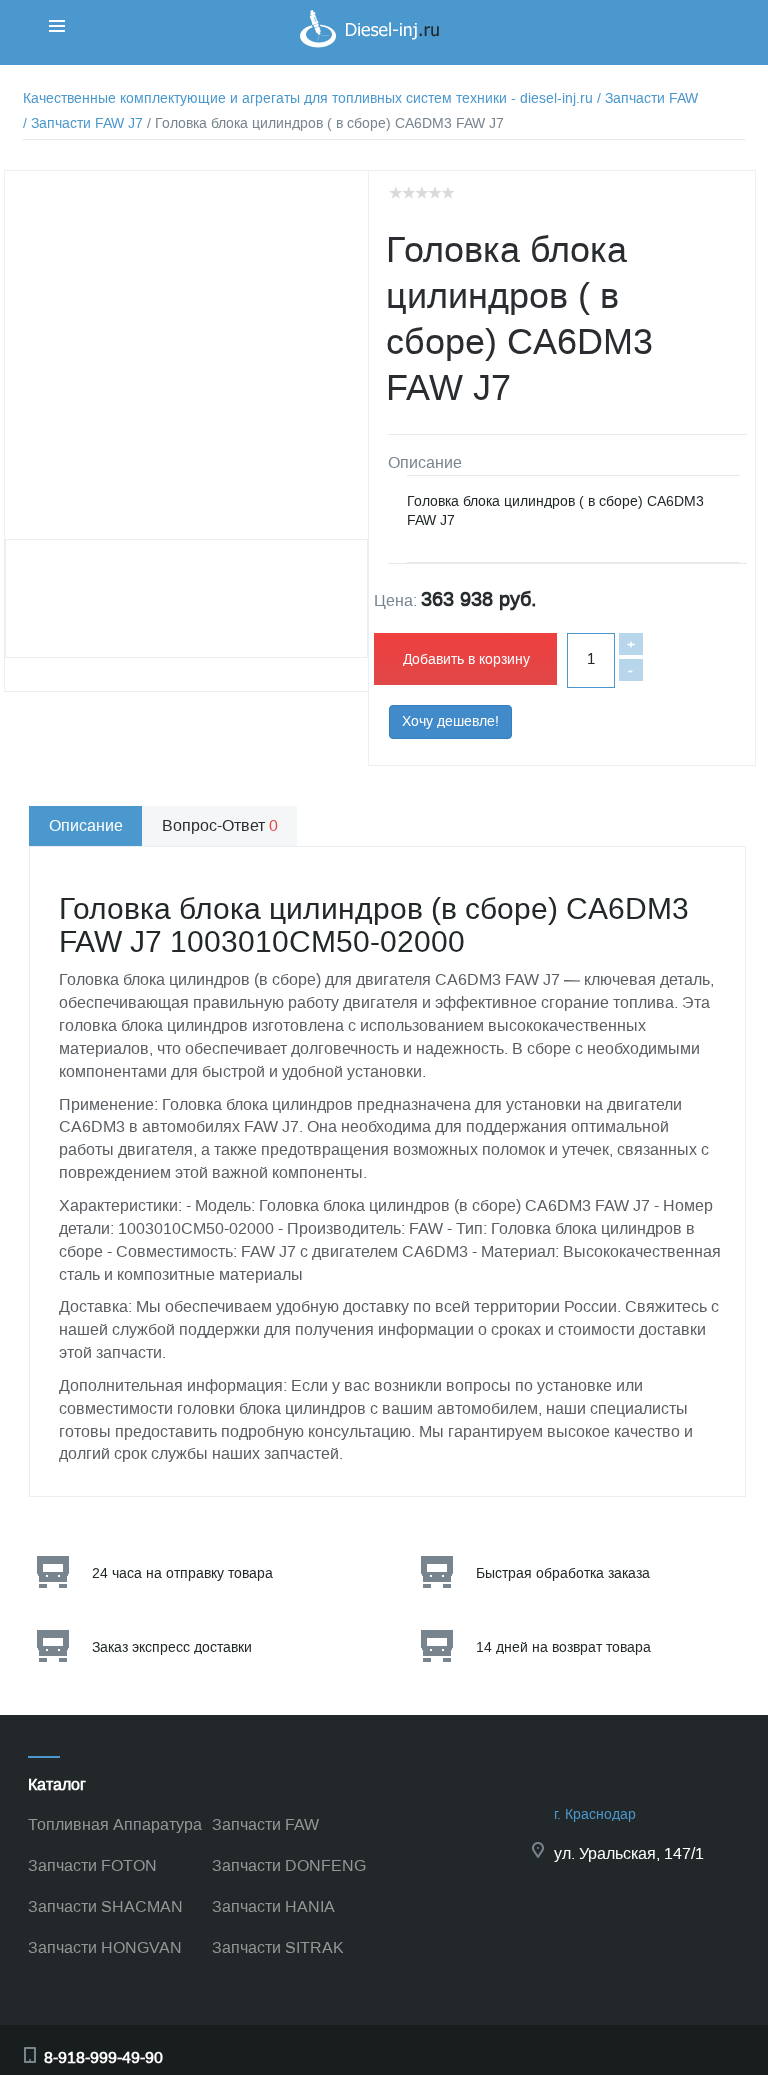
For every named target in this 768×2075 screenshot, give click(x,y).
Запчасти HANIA (273, 1906)
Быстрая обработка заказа (563, 1573)
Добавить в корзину (466, 659)
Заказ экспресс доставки (172, 1647)
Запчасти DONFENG (289, 1865)
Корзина (677, 34)
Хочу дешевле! (450, 721)
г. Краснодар (595, 1814)
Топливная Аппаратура (115, 1824)
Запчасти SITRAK (278, 1947)
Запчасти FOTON (92, 1865)
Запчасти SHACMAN (105, 1906)
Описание (86, 825)
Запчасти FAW (265, 1824)
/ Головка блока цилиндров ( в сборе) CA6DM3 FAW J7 (325, 123)
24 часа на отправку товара (182, 1573)
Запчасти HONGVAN (105, 1947)
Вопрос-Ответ (220, 825)
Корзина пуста (697, 54)
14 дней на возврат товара (563, 1647)
